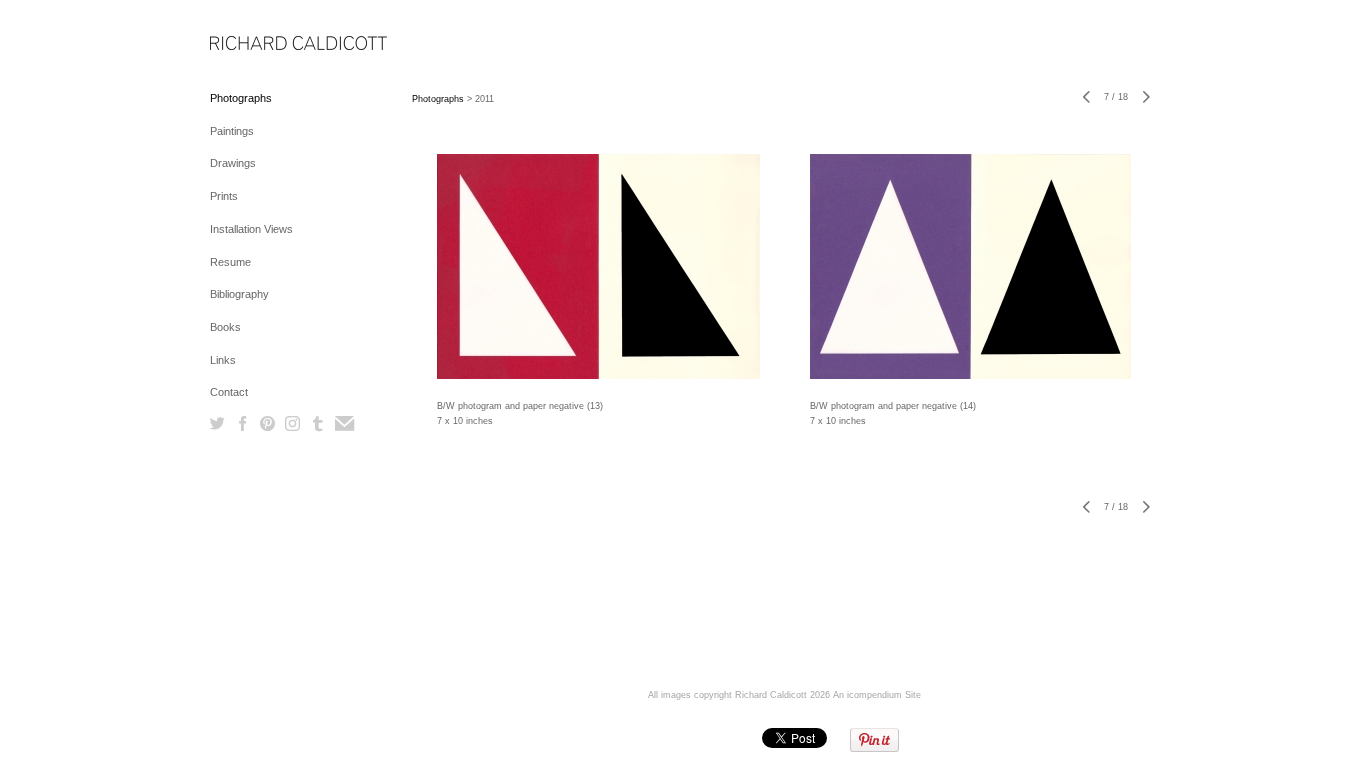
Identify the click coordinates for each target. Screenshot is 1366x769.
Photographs (241, 98)
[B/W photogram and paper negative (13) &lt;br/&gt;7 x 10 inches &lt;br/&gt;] (598, 266)
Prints (224, 196)
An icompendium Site (877, 695)
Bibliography (239, 294)
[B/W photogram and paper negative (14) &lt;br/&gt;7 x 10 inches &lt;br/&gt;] (970, 266)
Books (225, 327)
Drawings (233, 163)
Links (223, 360)
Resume (230, 262)
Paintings (232, 131)
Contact (229, 392)
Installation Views (251, 229)
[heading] (260, 44)
